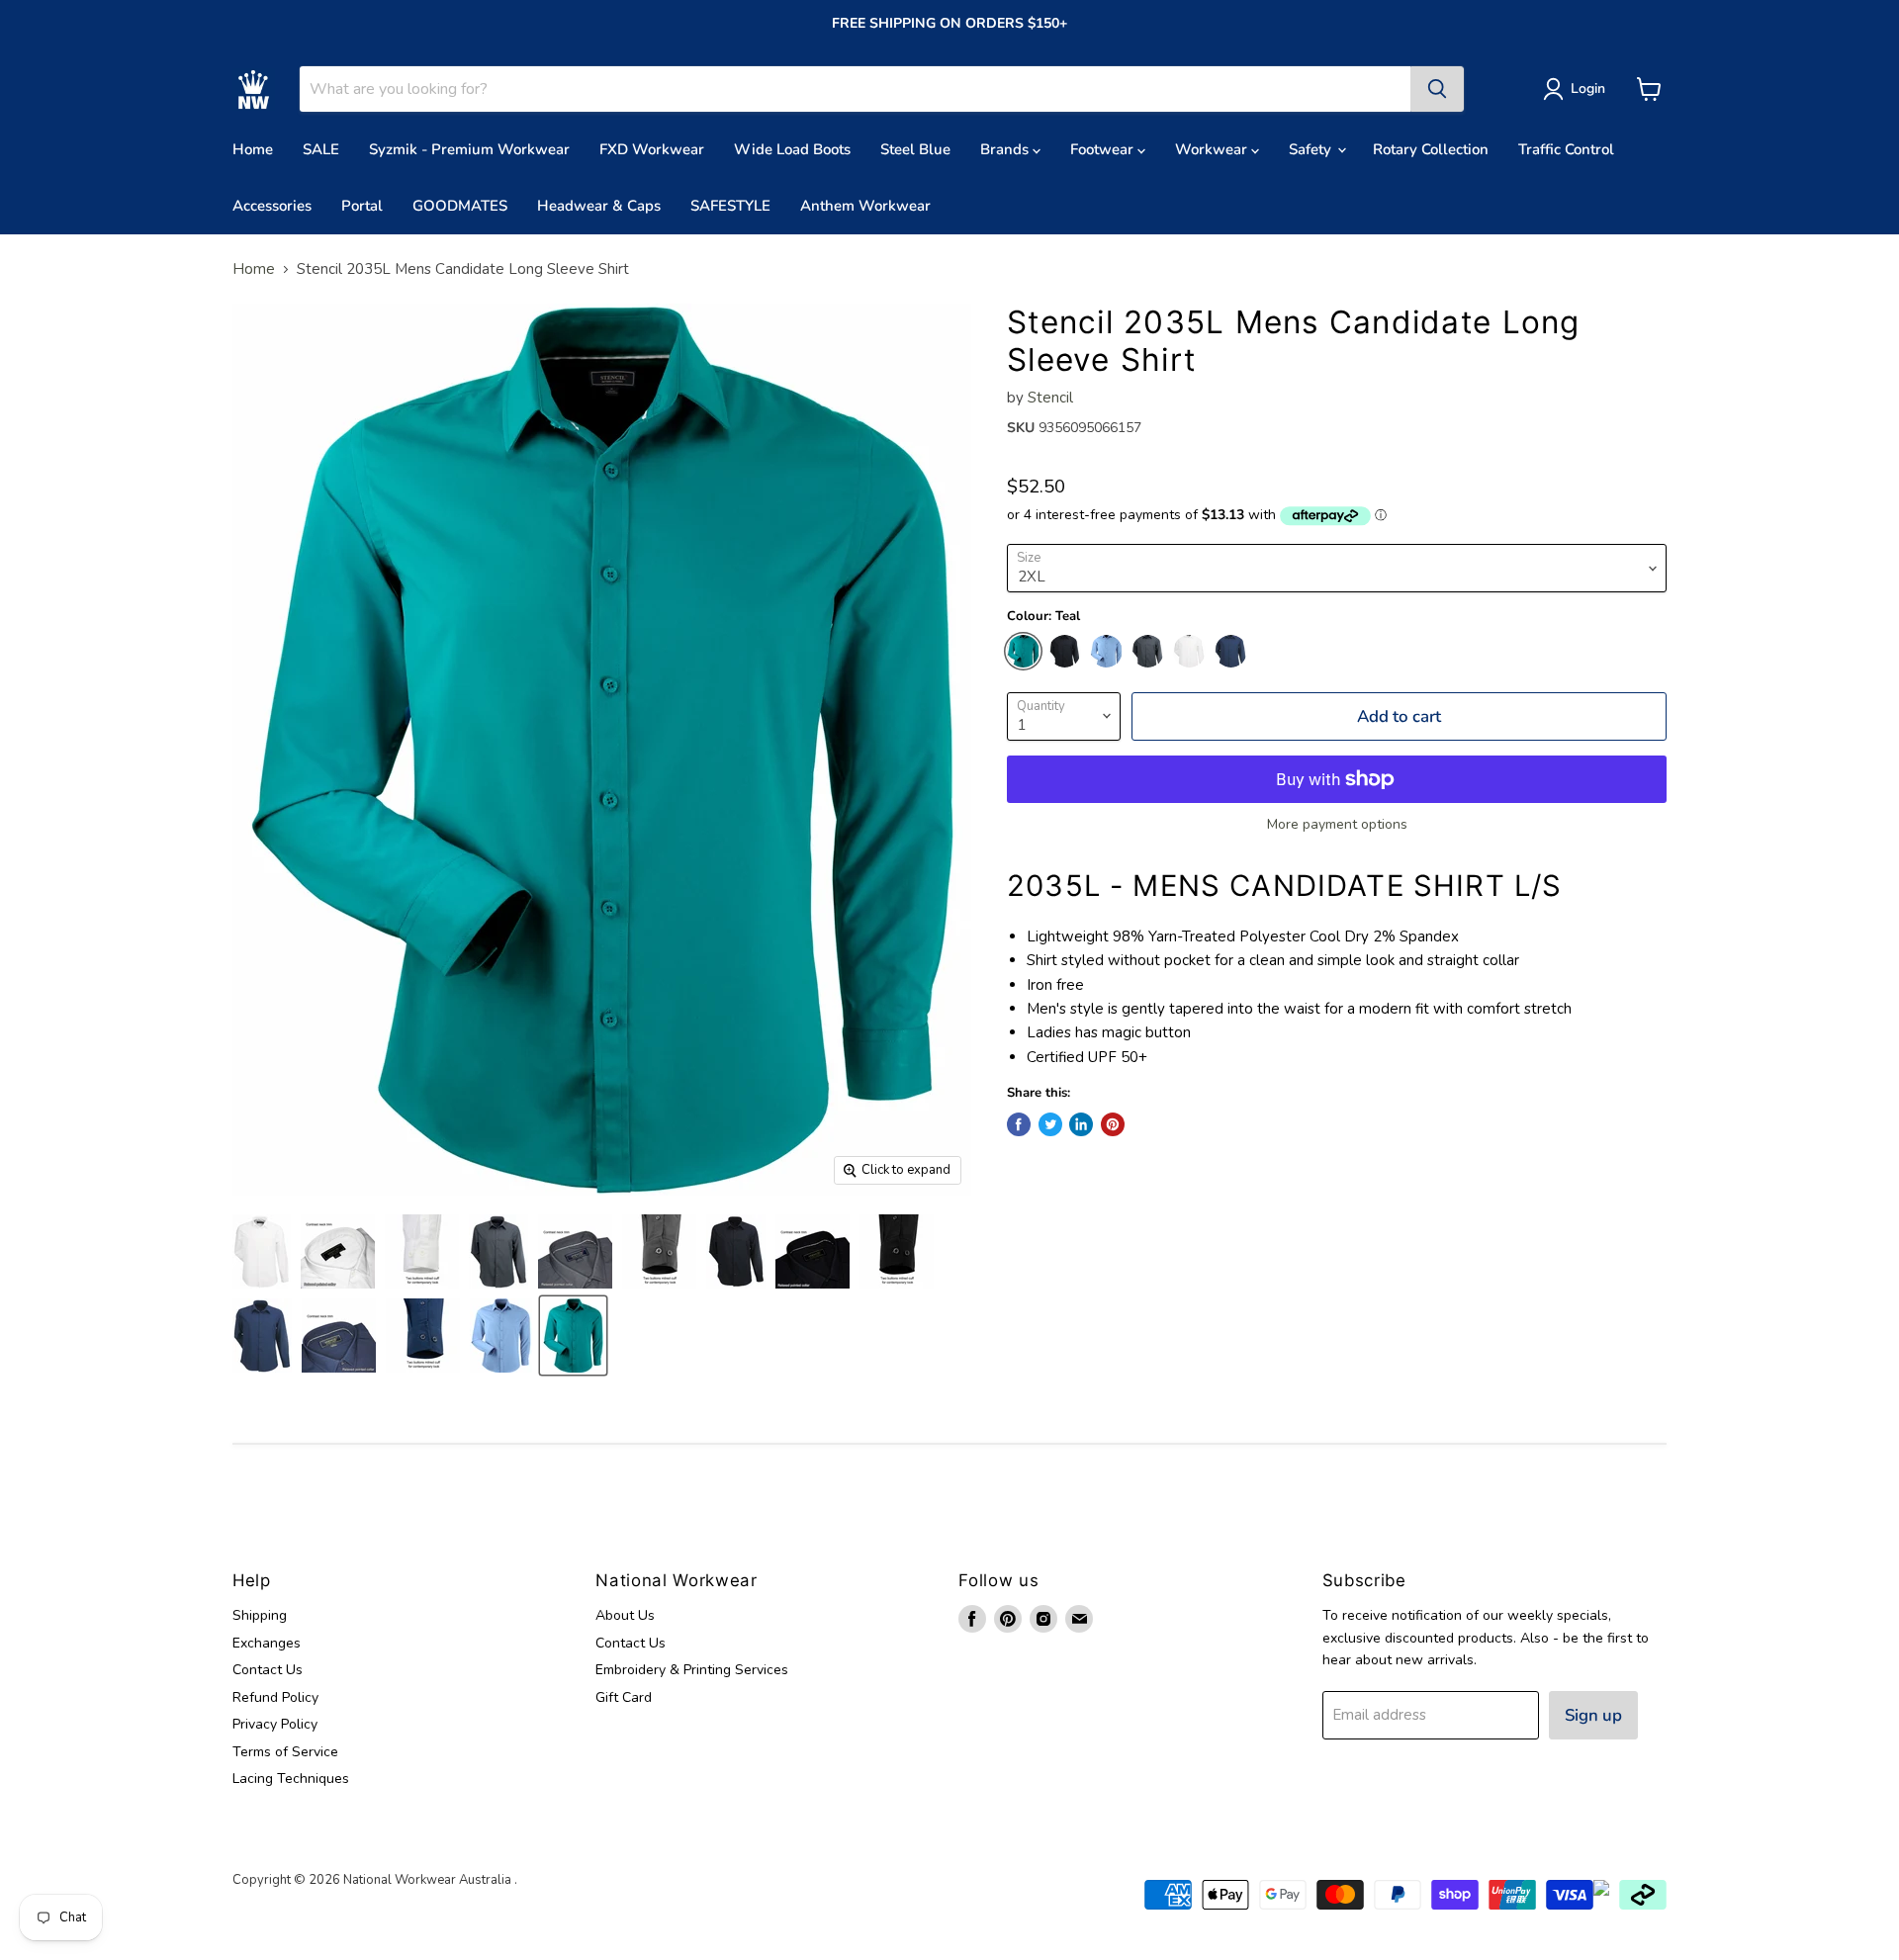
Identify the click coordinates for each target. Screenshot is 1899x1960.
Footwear (1104, 149)
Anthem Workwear (865, 206)
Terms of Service (285, 1752)
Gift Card (624, 1697)
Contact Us (268, 1670)
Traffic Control (1566, 149)
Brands (1006, 149)
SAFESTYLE (730, 206)
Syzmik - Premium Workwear (469, 149)
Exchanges (267, 1643)
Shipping (260, 1615)
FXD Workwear (652, 149)
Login (1588, 89)
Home (253, 149)
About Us (625, 1615)
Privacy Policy (275, 1724)
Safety (1312, 149)
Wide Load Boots (792, 149)
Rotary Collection (1431, 149)
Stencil (1050, 398)
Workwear (1213, 149)
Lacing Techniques (291, 1779)
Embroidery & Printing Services (692, 1670)
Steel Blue (915, 149)
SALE (321, 149)
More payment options (1337, 825)
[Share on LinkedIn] (1081, 1124)
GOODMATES (460, 206)
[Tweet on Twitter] (1050, 1124)
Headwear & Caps (599, 206)
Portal (362, 206)
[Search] (1437, 89)
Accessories (272, 206)
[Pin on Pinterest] (1113, 1124)
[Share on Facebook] (1019, 1124)
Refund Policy (275, 1697)
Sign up (1593, 1715)
